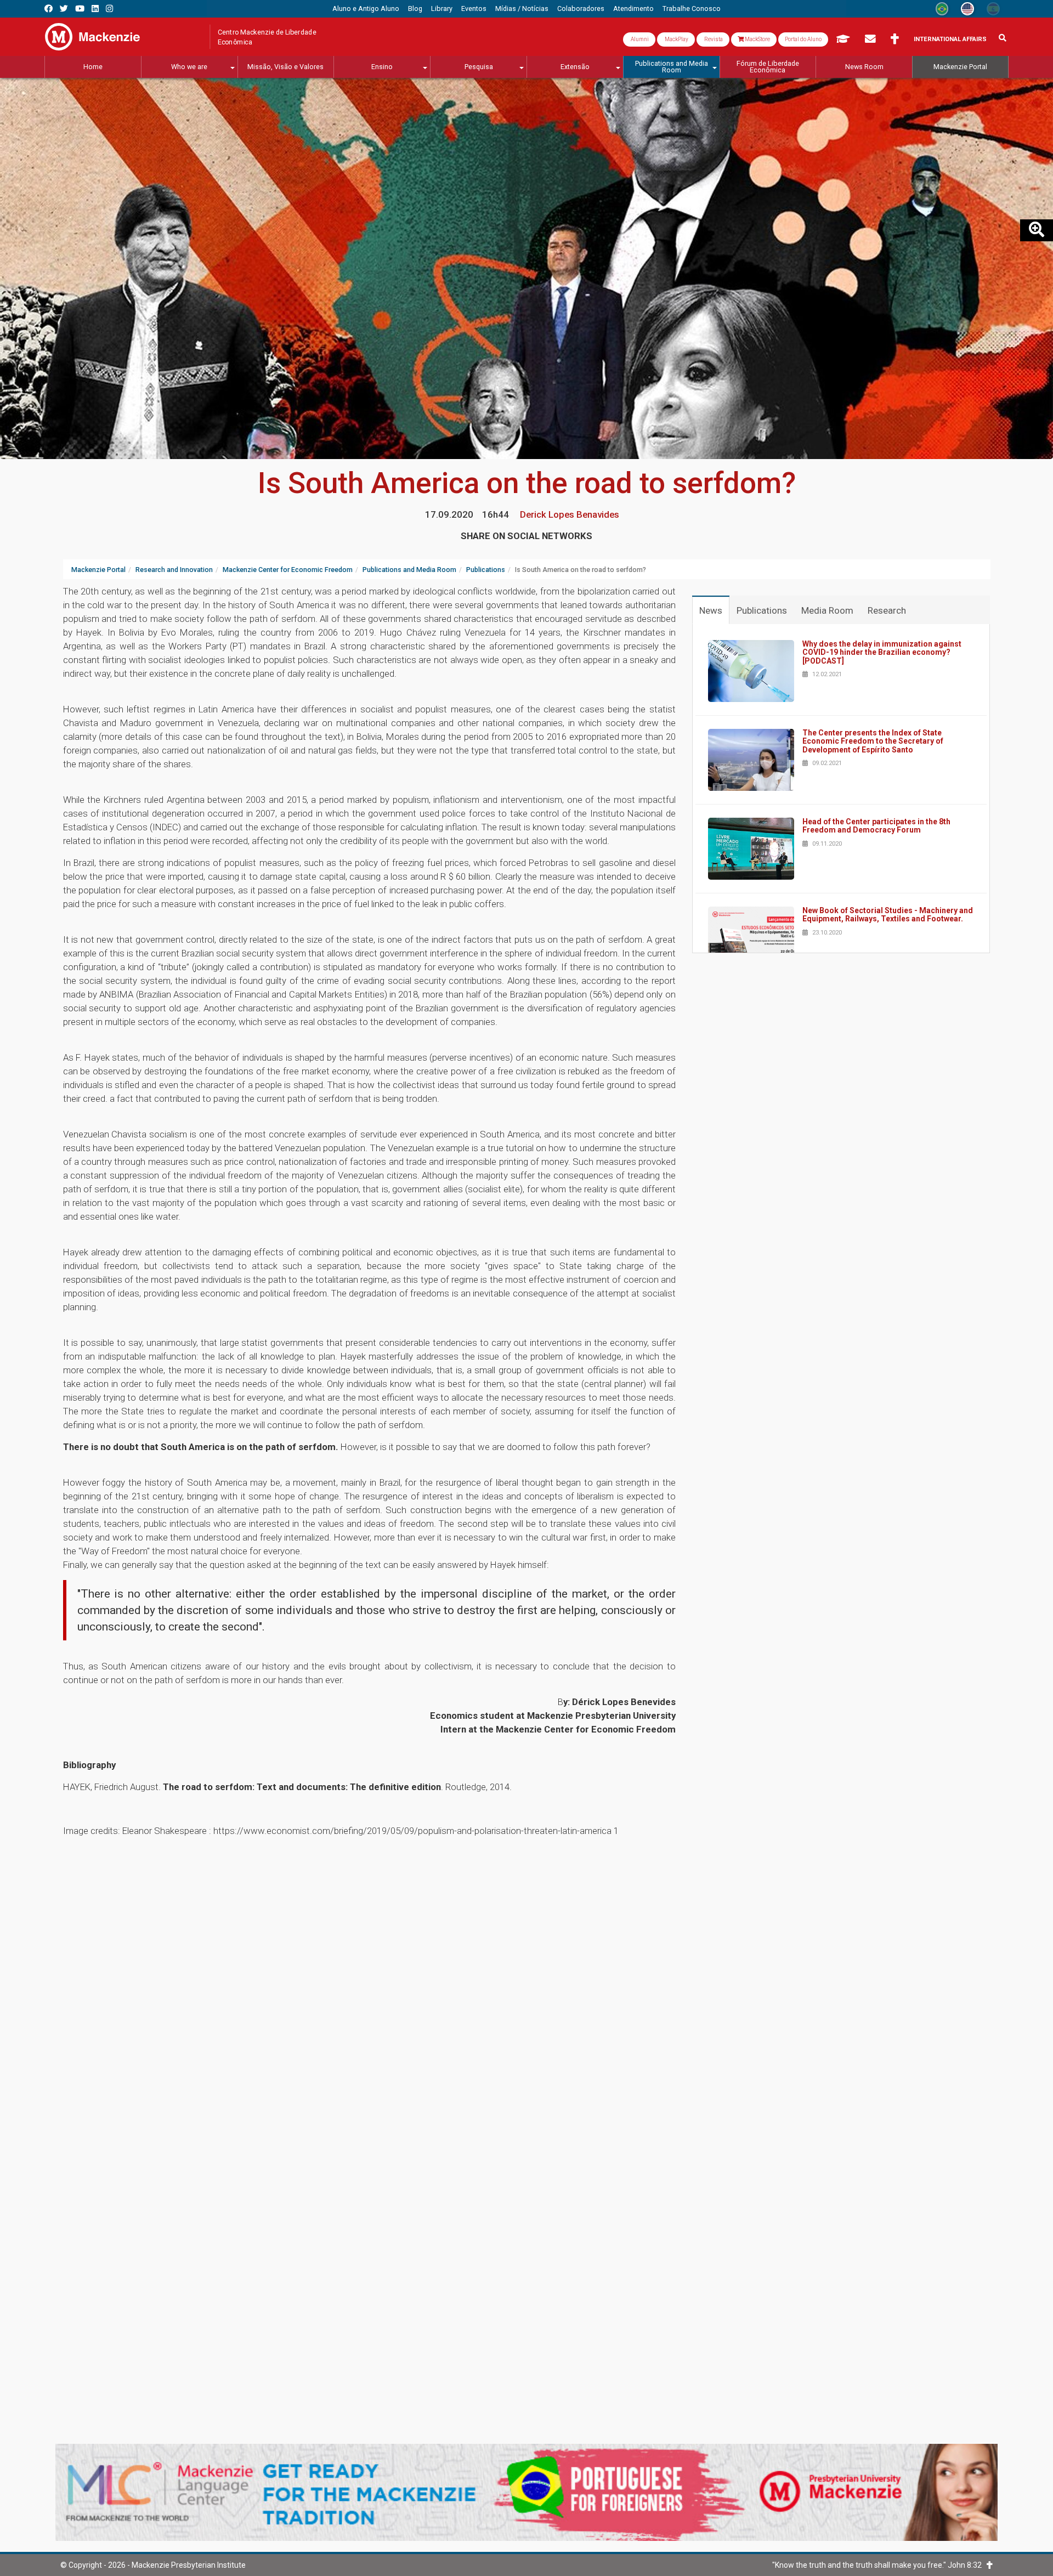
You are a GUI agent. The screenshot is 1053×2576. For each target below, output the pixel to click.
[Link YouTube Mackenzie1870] (80, 9)
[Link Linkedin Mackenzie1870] (95, 9)
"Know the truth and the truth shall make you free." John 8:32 (879, 2565)
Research (887, 610)
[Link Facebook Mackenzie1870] (49, 9)
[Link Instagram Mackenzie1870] (109, 9)
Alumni (639, 39)
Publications (762, 610)
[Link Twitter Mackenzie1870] (64, 9)
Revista (713, 39)
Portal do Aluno (803, 39)
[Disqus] (526, 1998)
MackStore (757, 39)
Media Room (827, 610)
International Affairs (950, 39)
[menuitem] (366, 9)
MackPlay (676, 39)
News (711, 610)
